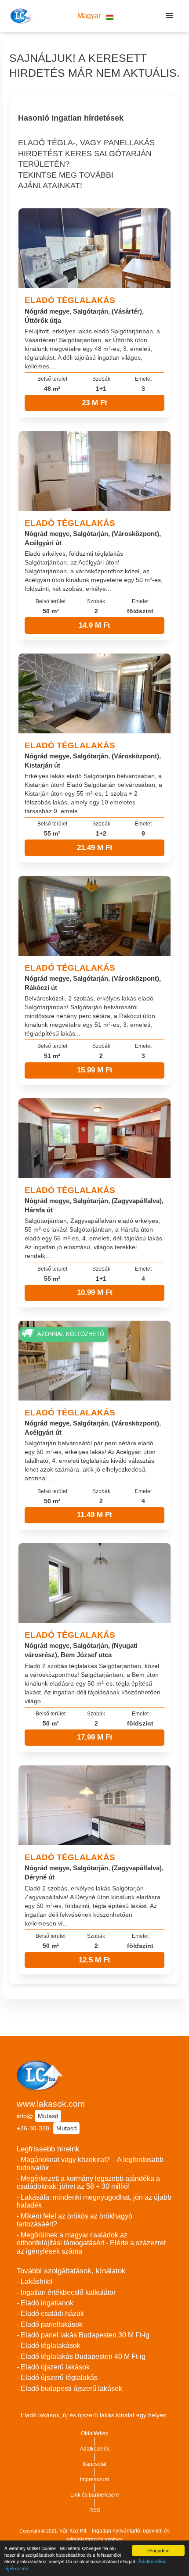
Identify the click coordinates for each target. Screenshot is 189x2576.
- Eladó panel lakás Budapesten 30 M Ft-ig (83, 2335)
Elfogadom (158, 2550)
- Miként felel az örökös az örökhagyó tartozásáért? (75, 2220)
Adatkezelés (95, 2449)
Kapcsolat (94, 2464)
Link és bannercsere (95, 2495)
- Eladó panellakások (50, 2324)
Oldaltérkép (95, 2433)
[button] (95, 16)
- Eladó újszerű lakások (53, 2367)
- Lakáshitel (35, 2281)
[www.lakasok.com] (20, 16)
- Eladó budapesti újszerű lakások (69, 2388)
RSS (95, 2510)
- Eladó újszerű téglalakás (57, 2378)
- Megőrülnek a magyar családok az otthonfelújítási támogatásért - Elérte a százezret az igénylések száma (91, 2243)
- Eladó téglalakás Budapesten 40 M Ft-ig (81, 2356)
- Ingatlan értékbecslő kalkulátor (66, 2292)
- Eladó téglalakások (49, 2346)
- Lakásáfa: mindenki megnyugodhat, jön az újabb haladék (94, 2201)
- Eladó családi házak (50, 2313)
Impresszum (94, 2480)
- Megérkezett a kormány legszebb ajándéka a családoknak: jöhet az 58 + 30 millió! (88, 2183)
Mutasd (48, 2116)
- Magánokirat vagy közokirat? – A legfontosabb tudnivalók (90, 2164)
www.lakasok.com (51, 2104)
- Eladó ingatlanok (45, 2303)
